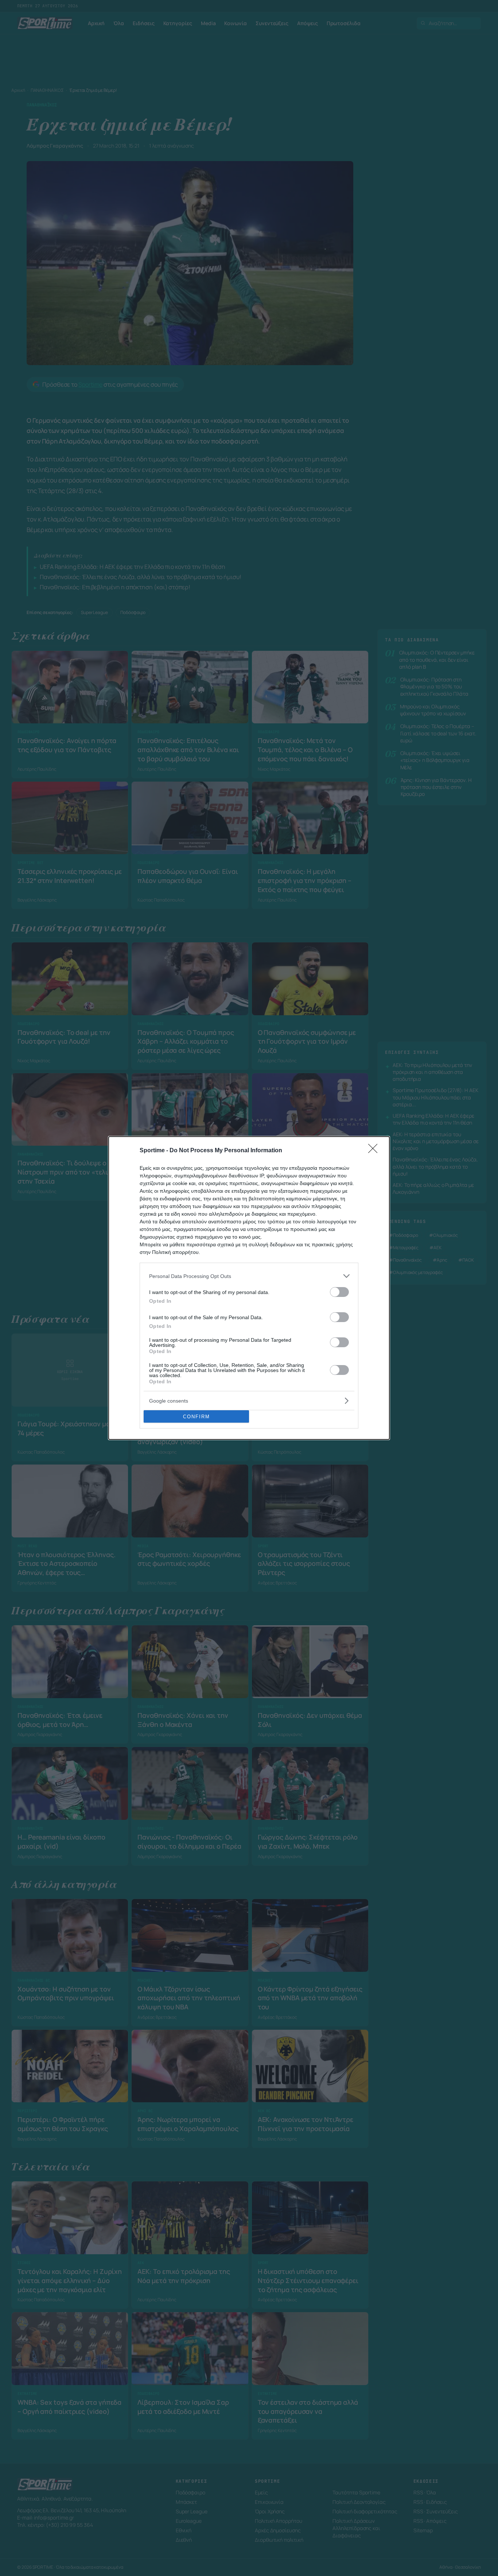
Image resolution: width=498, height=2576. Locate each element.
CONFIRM (197, 1417)
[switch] (339, 1292)
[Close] (375, 1151)
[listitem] (249, 1276)
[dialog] (249, 1288)
